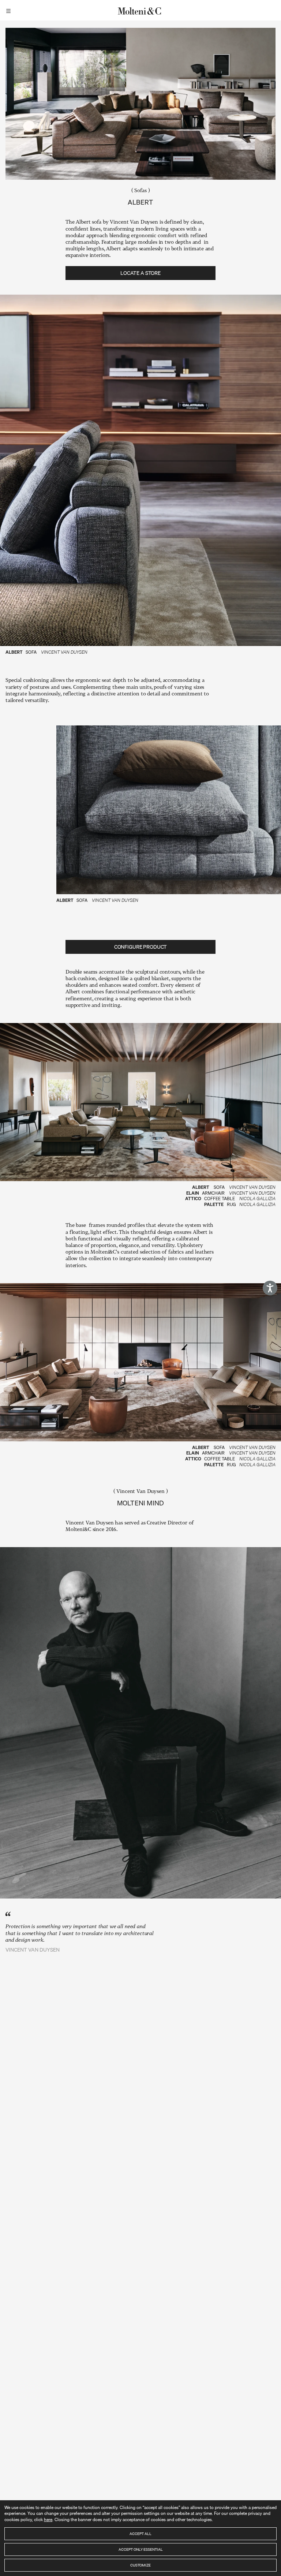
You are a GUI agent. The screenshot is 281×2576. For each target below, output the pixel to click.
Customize (140, 2565)
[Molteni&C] (140, 10)
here (48, 2519)
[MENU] (10, 10)
